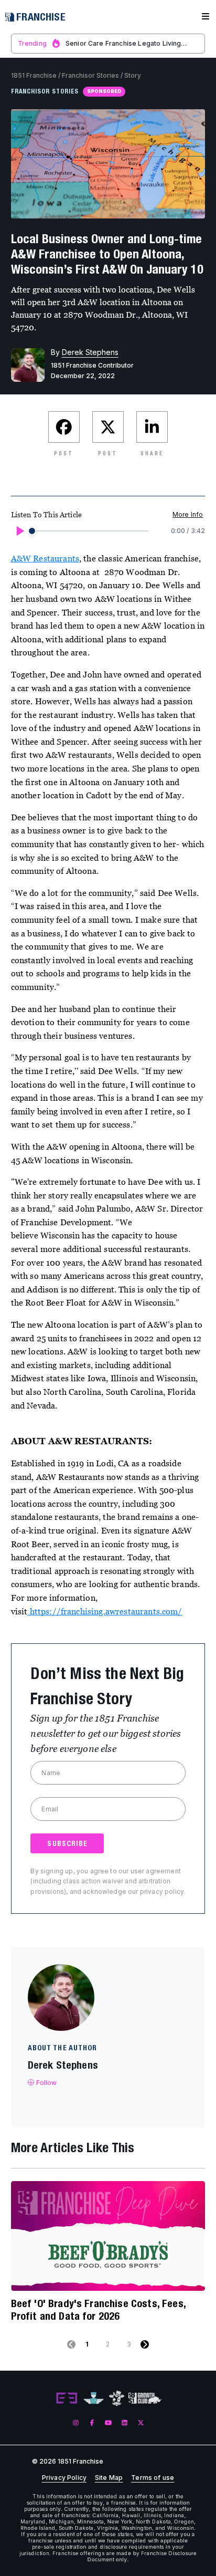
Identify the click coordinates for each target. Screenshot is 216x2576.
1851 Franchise (34, 75)
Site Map (109, 2478)
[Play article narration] (19, 531)
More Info (188, 514)
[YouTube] (108, 2423)
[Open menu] (206, 17)
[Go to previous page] (71, 2344)
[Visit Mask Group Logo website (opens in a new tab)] (117, 2398)
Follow (47, 2083)
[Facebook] (92, 2423)
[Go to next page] (145, 2344)
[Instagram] (76, 2423)
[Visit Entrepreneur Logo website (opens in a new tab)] (67, 2398)
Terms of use (153, 2478)
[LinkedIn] (125, 2423)
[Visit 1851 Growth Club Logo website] (145, 2398)
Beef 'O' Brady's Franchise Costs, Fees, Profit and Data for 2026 (98, 2309)
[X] (141, 2423)
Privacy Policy (64, 2478)
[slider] (32, 531)
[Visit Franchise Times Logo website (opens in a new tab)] (94, 2398)
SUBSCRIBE (67, 1843)
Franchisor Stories (90, 75)
